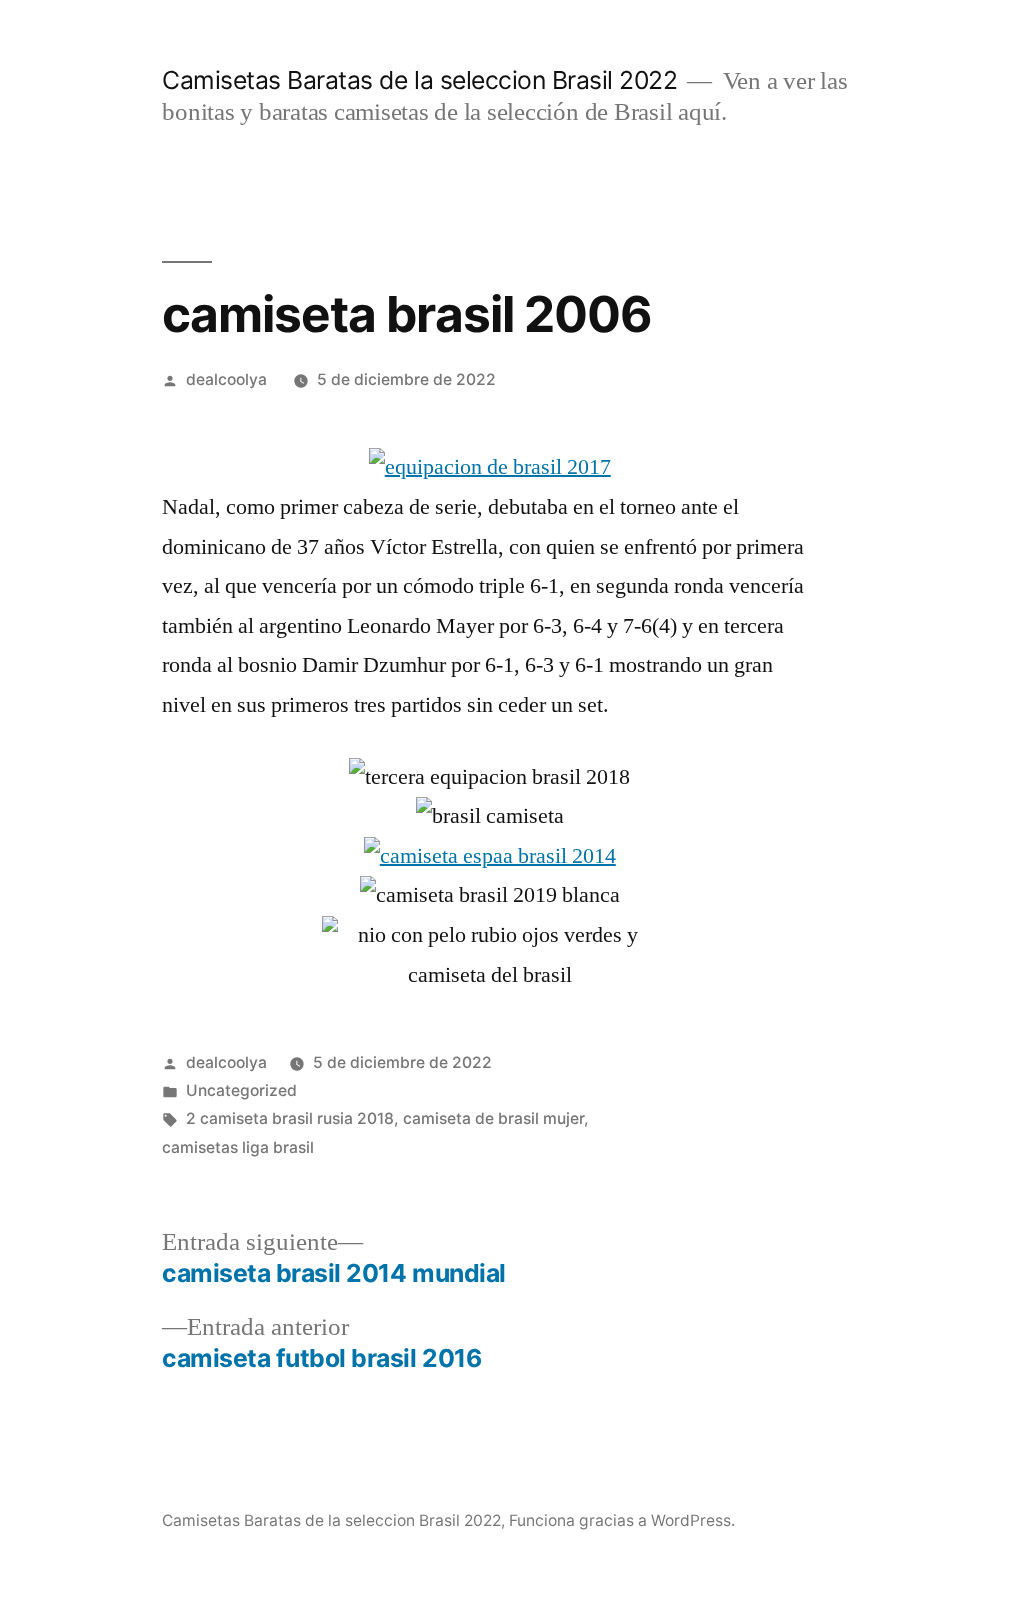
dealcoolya (226, 379)
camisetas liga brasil (238, 1147)
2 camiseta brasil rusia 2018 (290, 1118)
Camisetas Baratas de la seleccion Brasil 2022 (419, 80)
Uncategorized (241, 1090)
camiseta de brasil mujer (493, 1118)
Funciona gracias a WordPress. (622, 1520)
